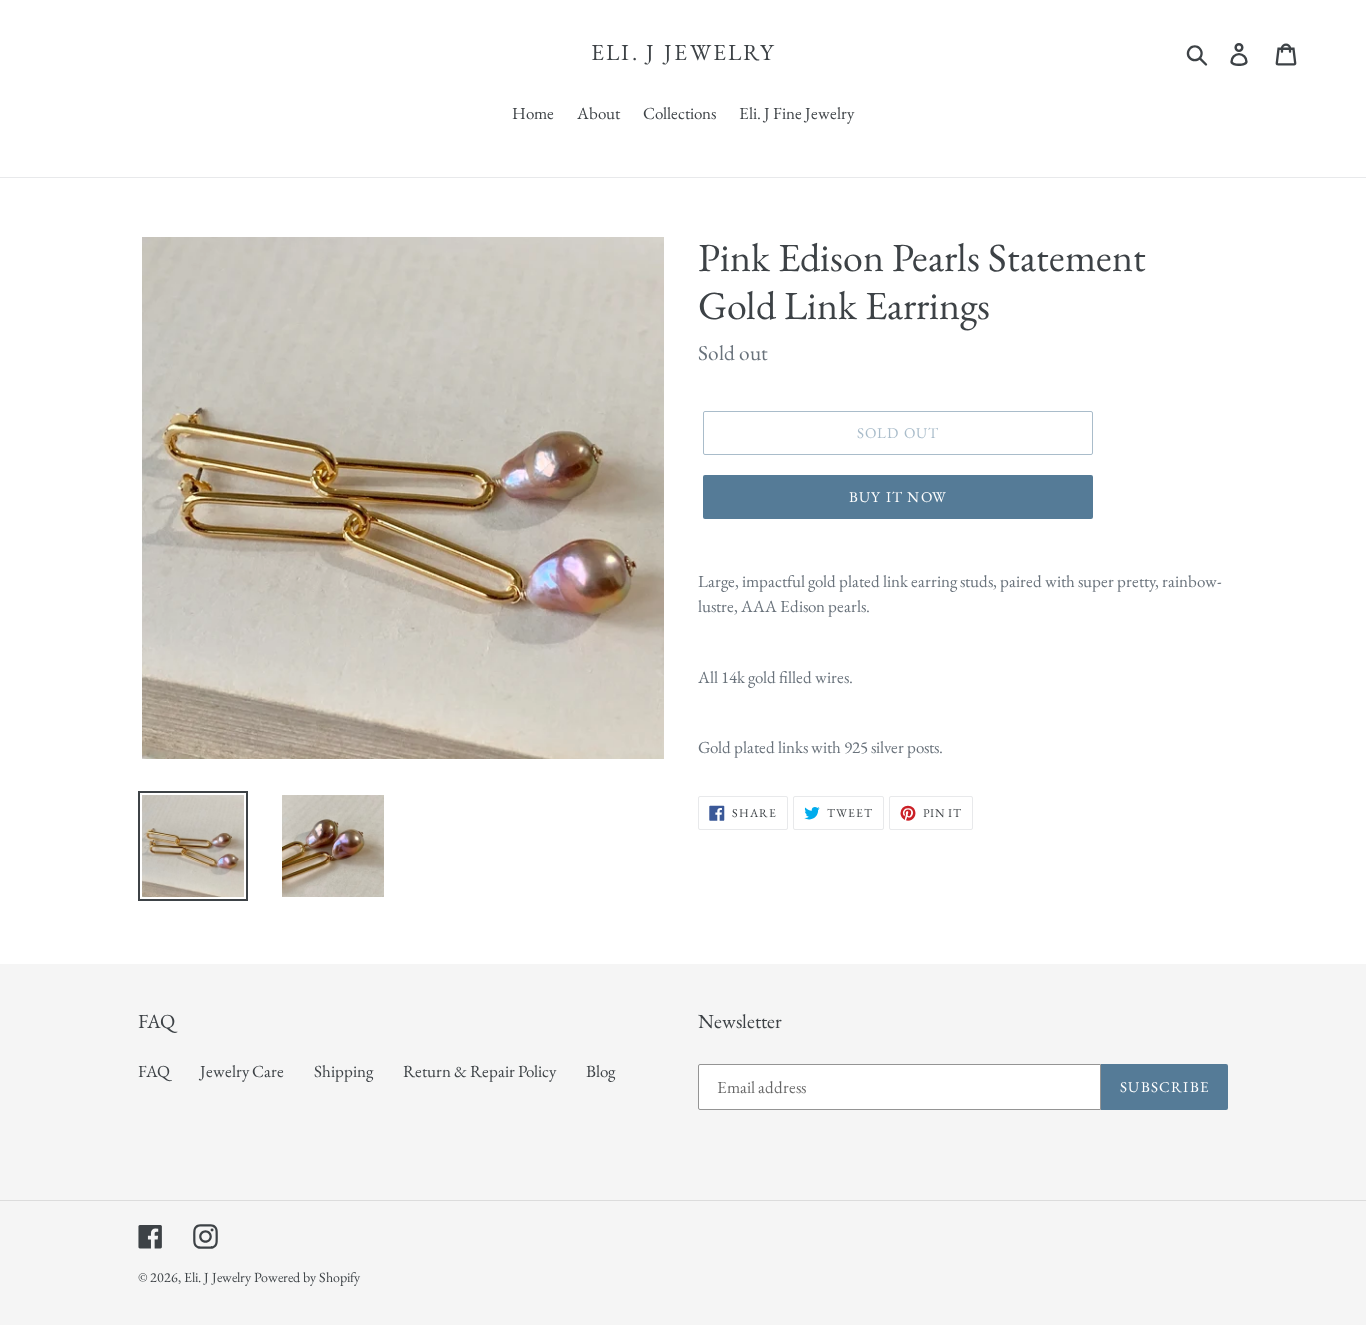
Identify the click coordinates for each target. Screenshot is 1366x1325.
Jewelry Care (242, 1071)
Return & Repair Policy (479, 1071)
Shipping (343, 1071)
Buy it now (898, 496)
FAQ (154, 1071)
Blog (600, 1071)
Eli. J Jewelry (683, 53)
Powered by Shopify (307, 1277)
